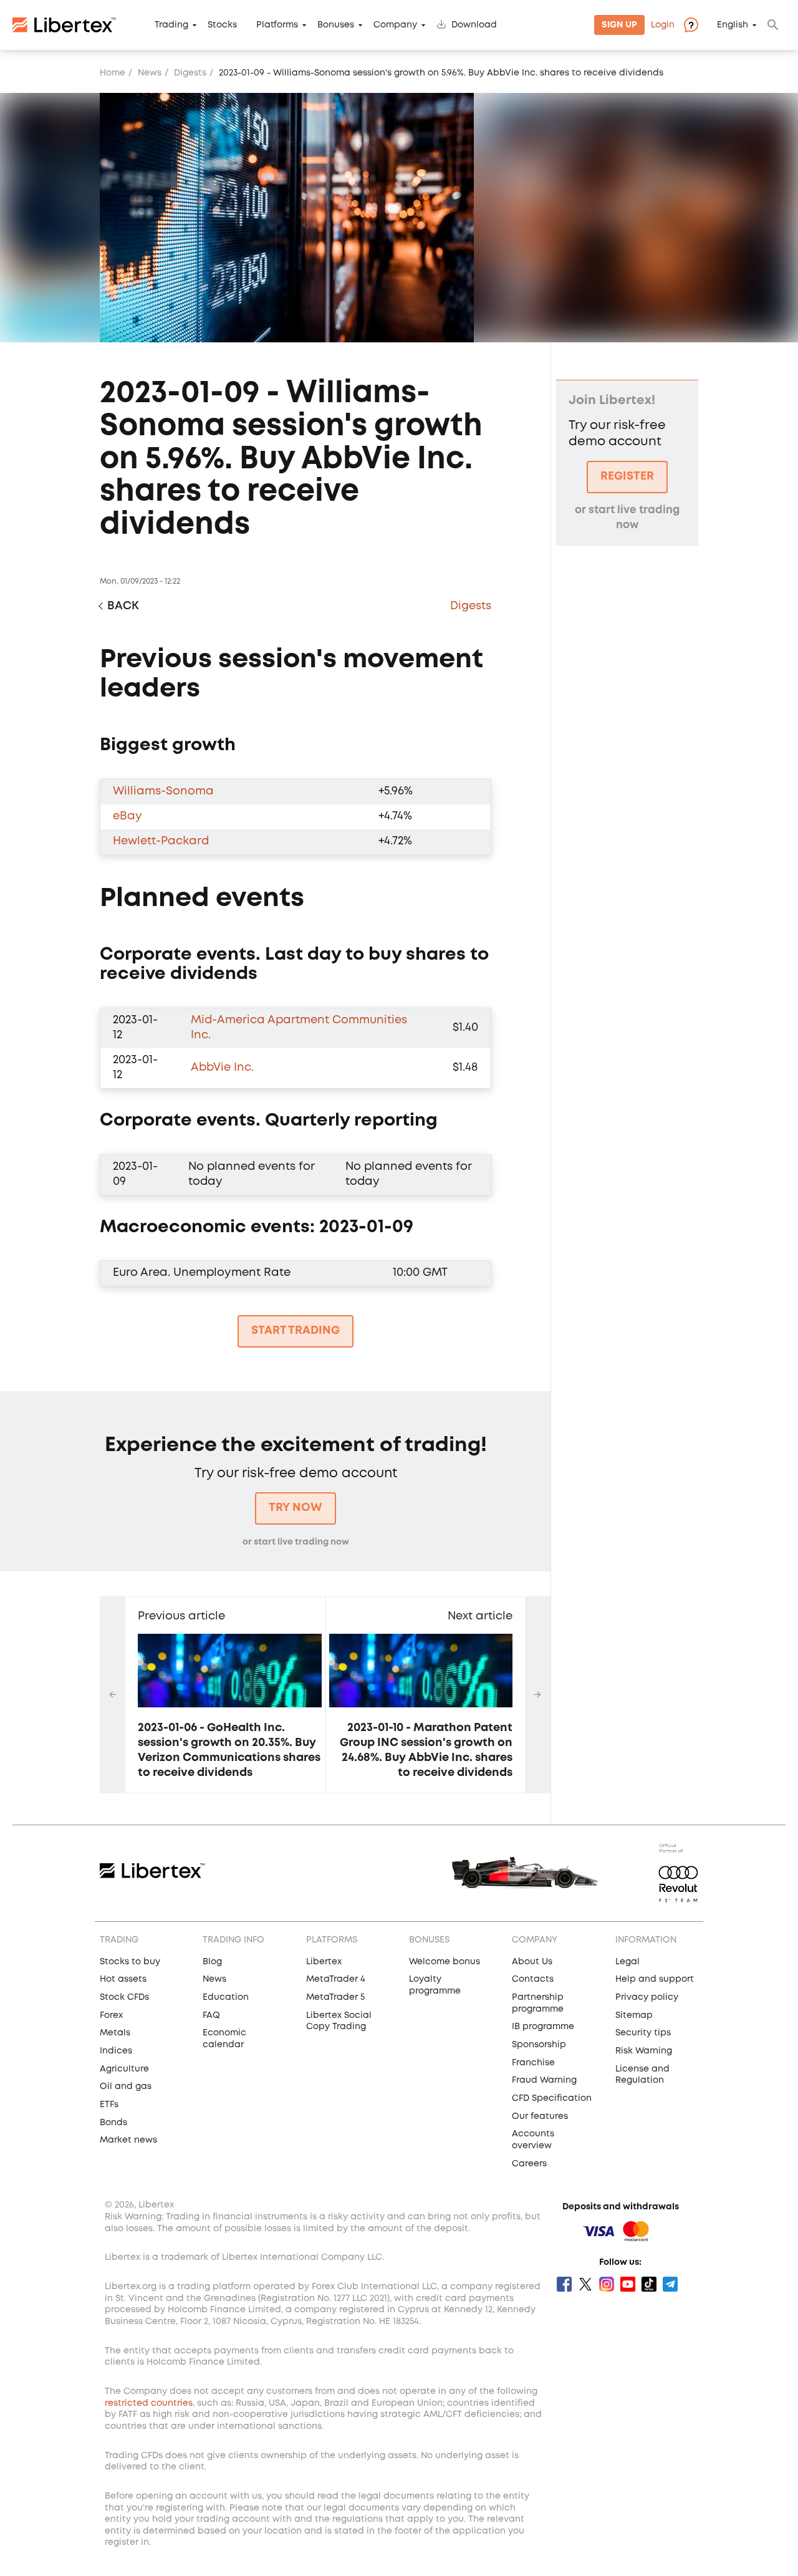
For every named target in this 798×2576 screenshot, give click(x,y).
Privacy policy (647, 1997)
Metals (115, 2033)
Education (226, 1997)
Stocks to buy (130, 1962)
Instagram (607, 2284)
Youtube (628, 2284)
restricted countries (149, 2403)
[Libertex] (64, 25)
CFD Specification (552, 2098)
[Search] (773, 25)
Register (627, 476)
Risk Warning (644, 2051)
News (150, 73)
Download (474, 25)
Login (663, 25)
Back (123, 606)
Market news (128, 2140)
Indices (116, 2051)
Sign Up (619, 25)
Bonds (113, 2123)
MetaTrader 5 (335, 1997)
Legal (627, 1962)
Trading (171, 25)
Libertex (324, 1962)
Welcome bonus (445, 1962)
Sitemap (634, 2015)
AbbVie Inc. (222, 1068)
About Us (532, 1962)
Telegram (670, 2284)
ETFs (109, 2105)
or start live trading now (296, 1542)
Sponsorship (539, 2045)
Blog (212, 1962)
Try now (296, 1508)
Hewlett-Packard (161, 841)
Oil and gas (126, 2086)
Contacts (533, 1979)
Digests (190, 73)
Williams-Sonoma (163, 791)
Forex (111, 2015)
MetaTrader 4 (336, 1979)
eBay (127, 816)
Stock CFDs (124, 1997)
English (733, 25)
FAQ (211, 2015)
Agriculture (124, 2069)
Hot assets (123, 1979)
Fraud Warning (544, 2080)
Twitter (585, 2284)
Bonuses (336, 25)
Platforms (277, 25)
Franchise (533, 2063)
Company (395, 25)
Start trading (296, 1331)
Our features (540, 2116)
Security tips (643, 2033)
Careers (529, 2164)
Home (113, 73)
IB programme (543, 2027)
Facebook (564, 2284)
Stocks (222, 25)
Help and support (655, 1979)
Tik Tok (649, 2284)
